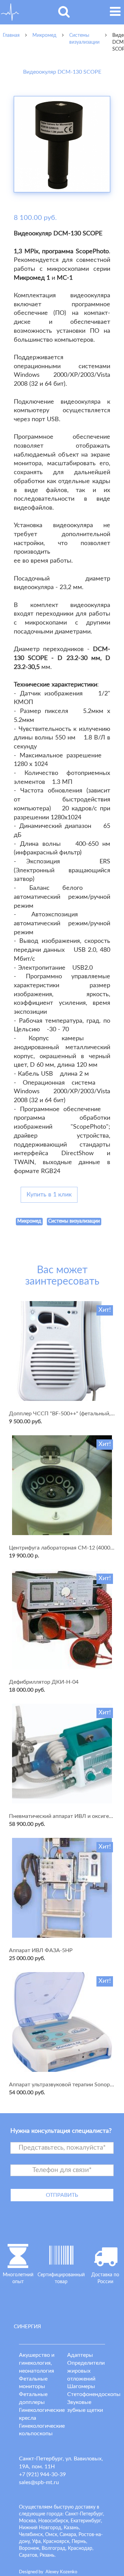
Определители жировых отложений (86, 2371)
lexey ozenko (61, 2572)
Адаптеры (80, 2355)
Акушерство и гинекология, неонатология (37, 2363)
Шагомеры (81, 2386)
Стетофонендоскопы (94, 2394)
